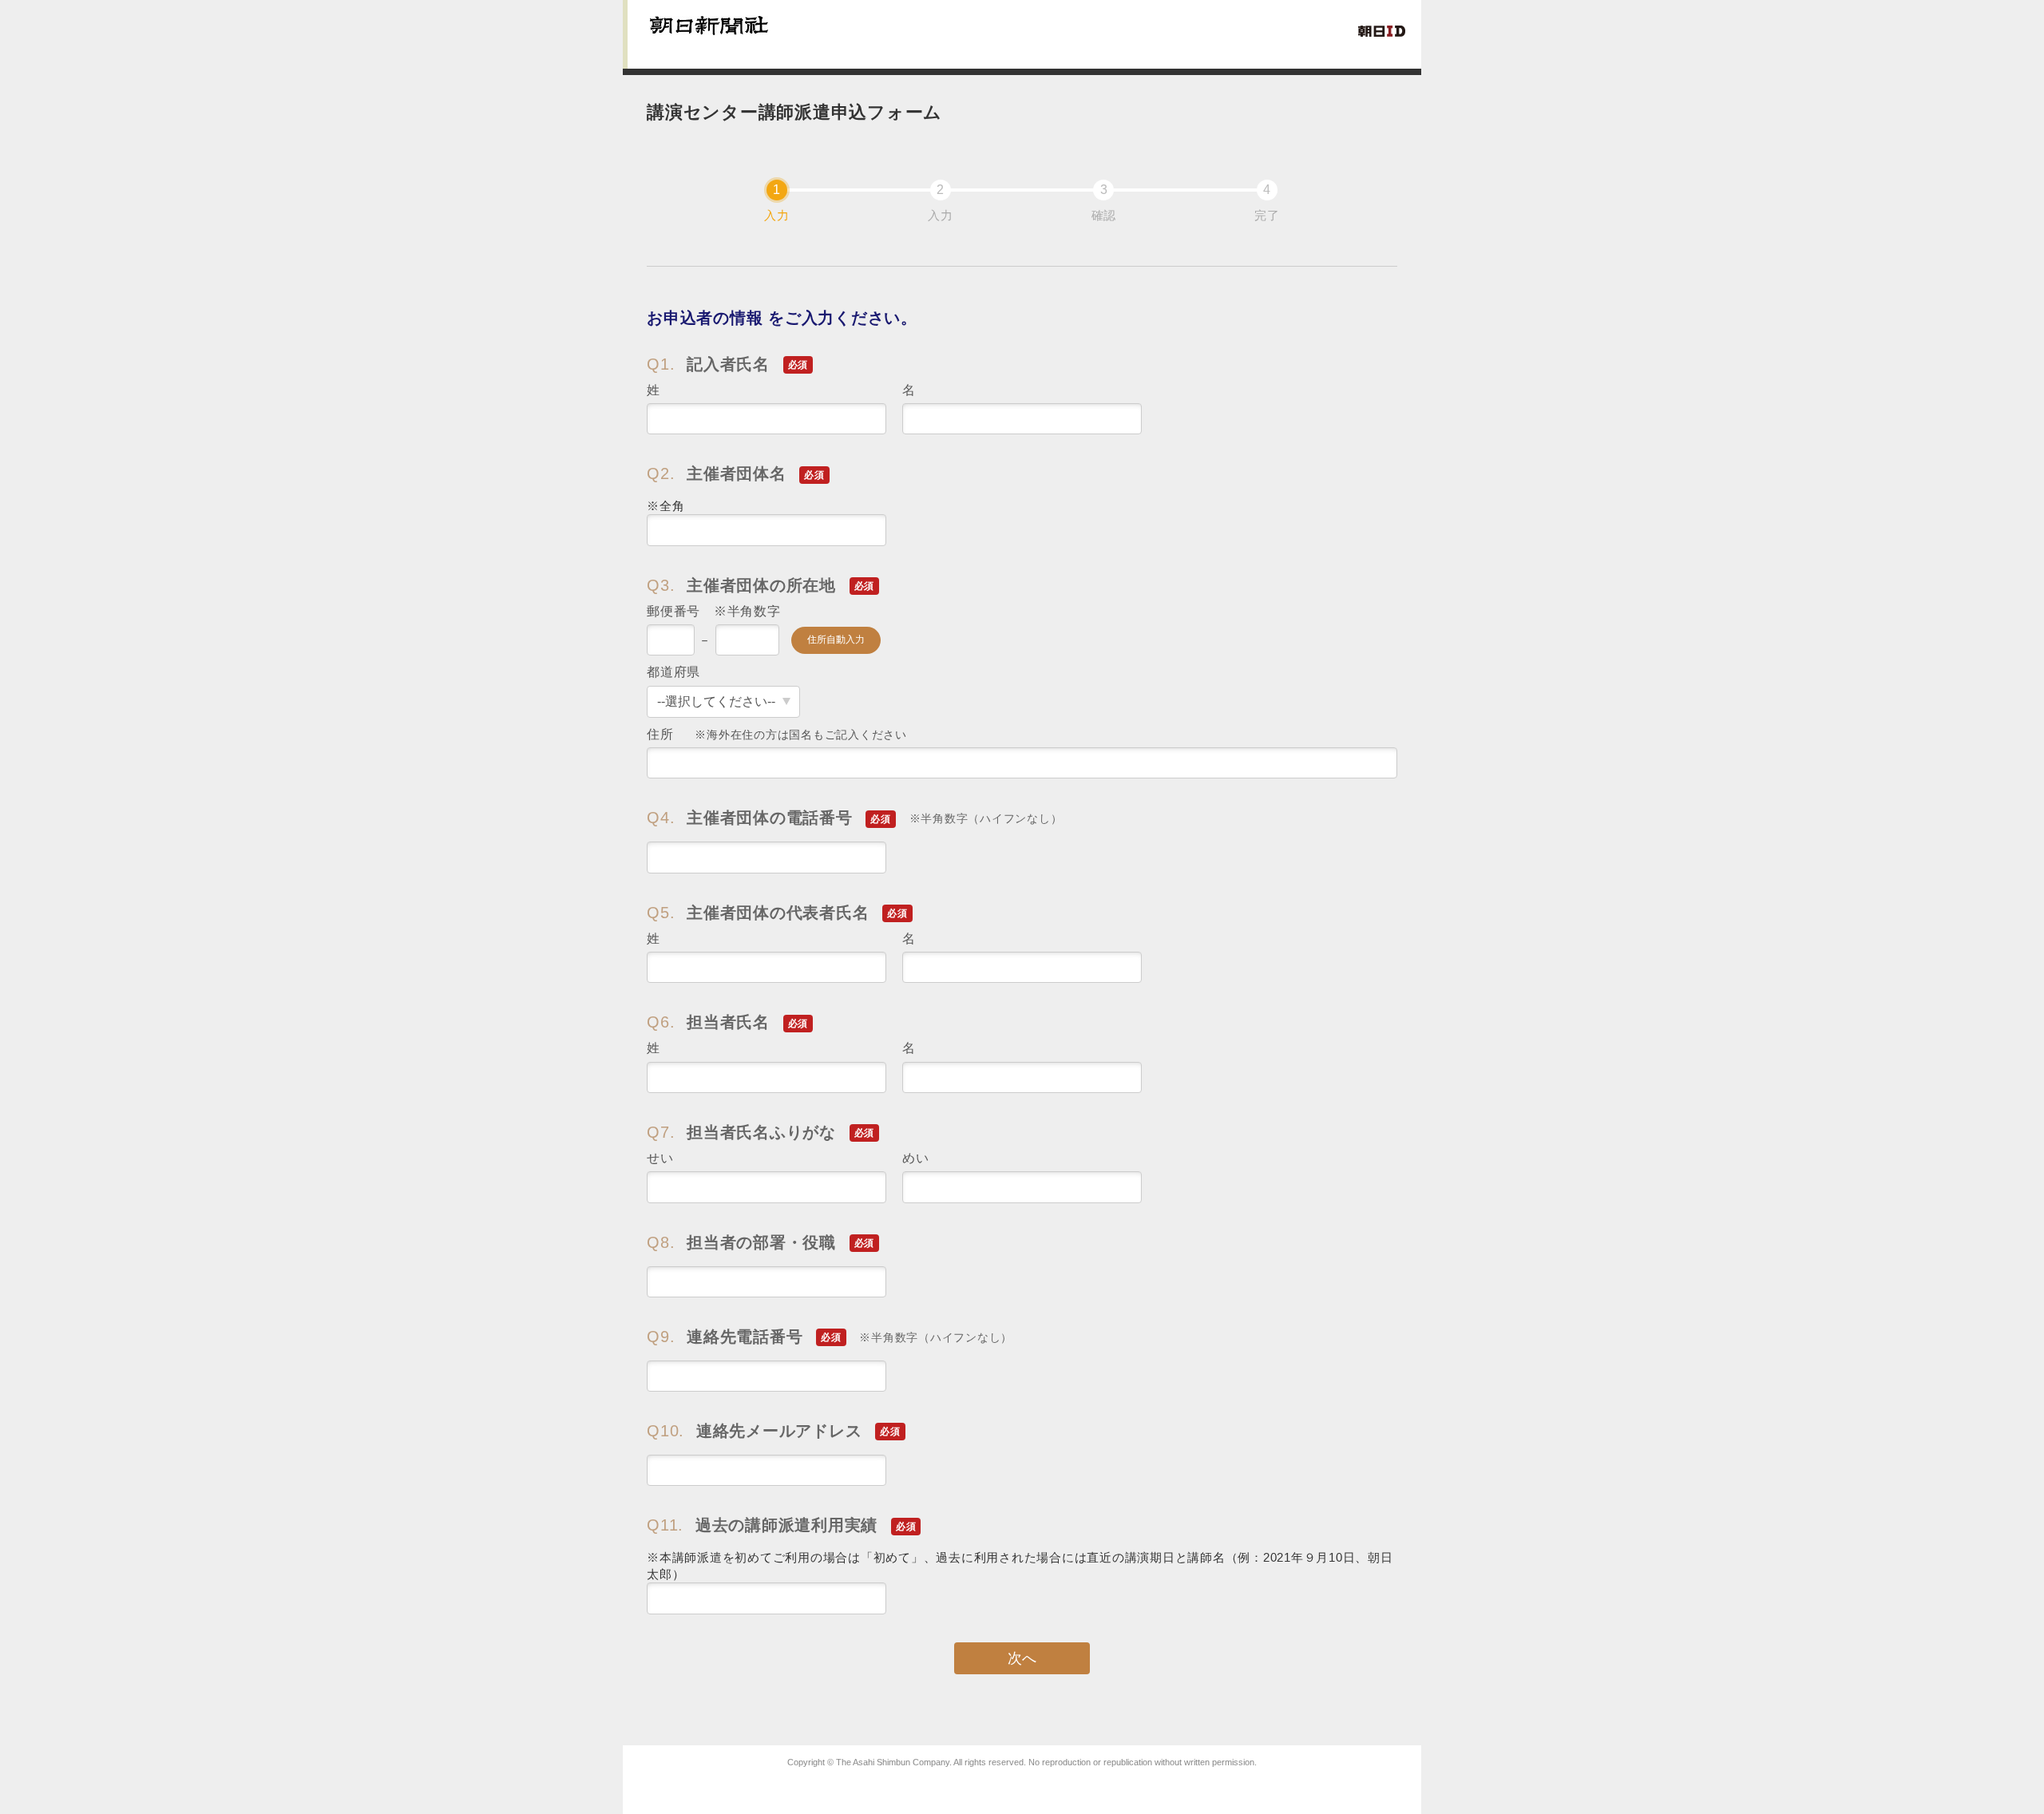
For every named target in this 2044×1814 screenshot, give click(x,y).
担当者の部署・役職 (761, 1242)
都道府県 (673, 672)
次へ (1022, 1658)
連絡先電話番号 (830, 1337)
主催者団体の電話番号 (854, 818)
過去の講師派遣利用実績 (781, 1525)
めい (916, 1158)
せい (660, 1158)
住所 (777, 734)
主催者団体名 (736, 473)
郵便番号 (714, 611)
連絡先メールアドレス (774, 1431)
